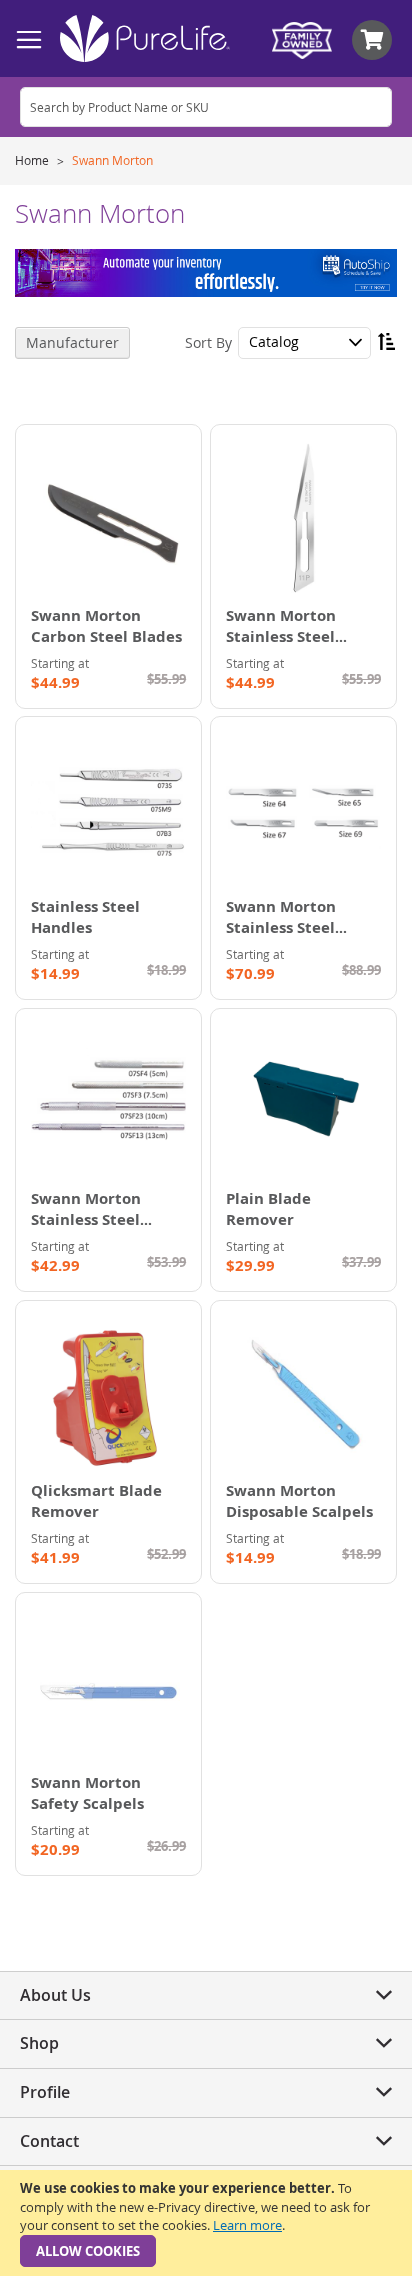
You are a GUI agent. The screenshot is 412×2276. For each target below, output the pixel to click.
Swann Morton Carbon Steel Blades (106, 626)
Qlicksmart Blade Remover (96, 1501)
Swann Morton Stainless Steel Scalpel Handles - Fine (95, 1230)
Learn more (247, 2225)
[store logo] (145, 38)
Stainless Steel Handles (85, 917)
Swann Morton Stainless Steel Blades (281, 636)
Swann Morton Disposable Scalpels (299, 1501)
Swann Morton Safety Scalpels (87, 1793)
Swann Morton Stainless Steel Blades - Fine (281, 927)
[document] (206, 2223)
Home (33, 160)
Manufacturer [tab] (72, 342)
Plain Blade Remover (268, 1209)
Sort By (208, 341)
